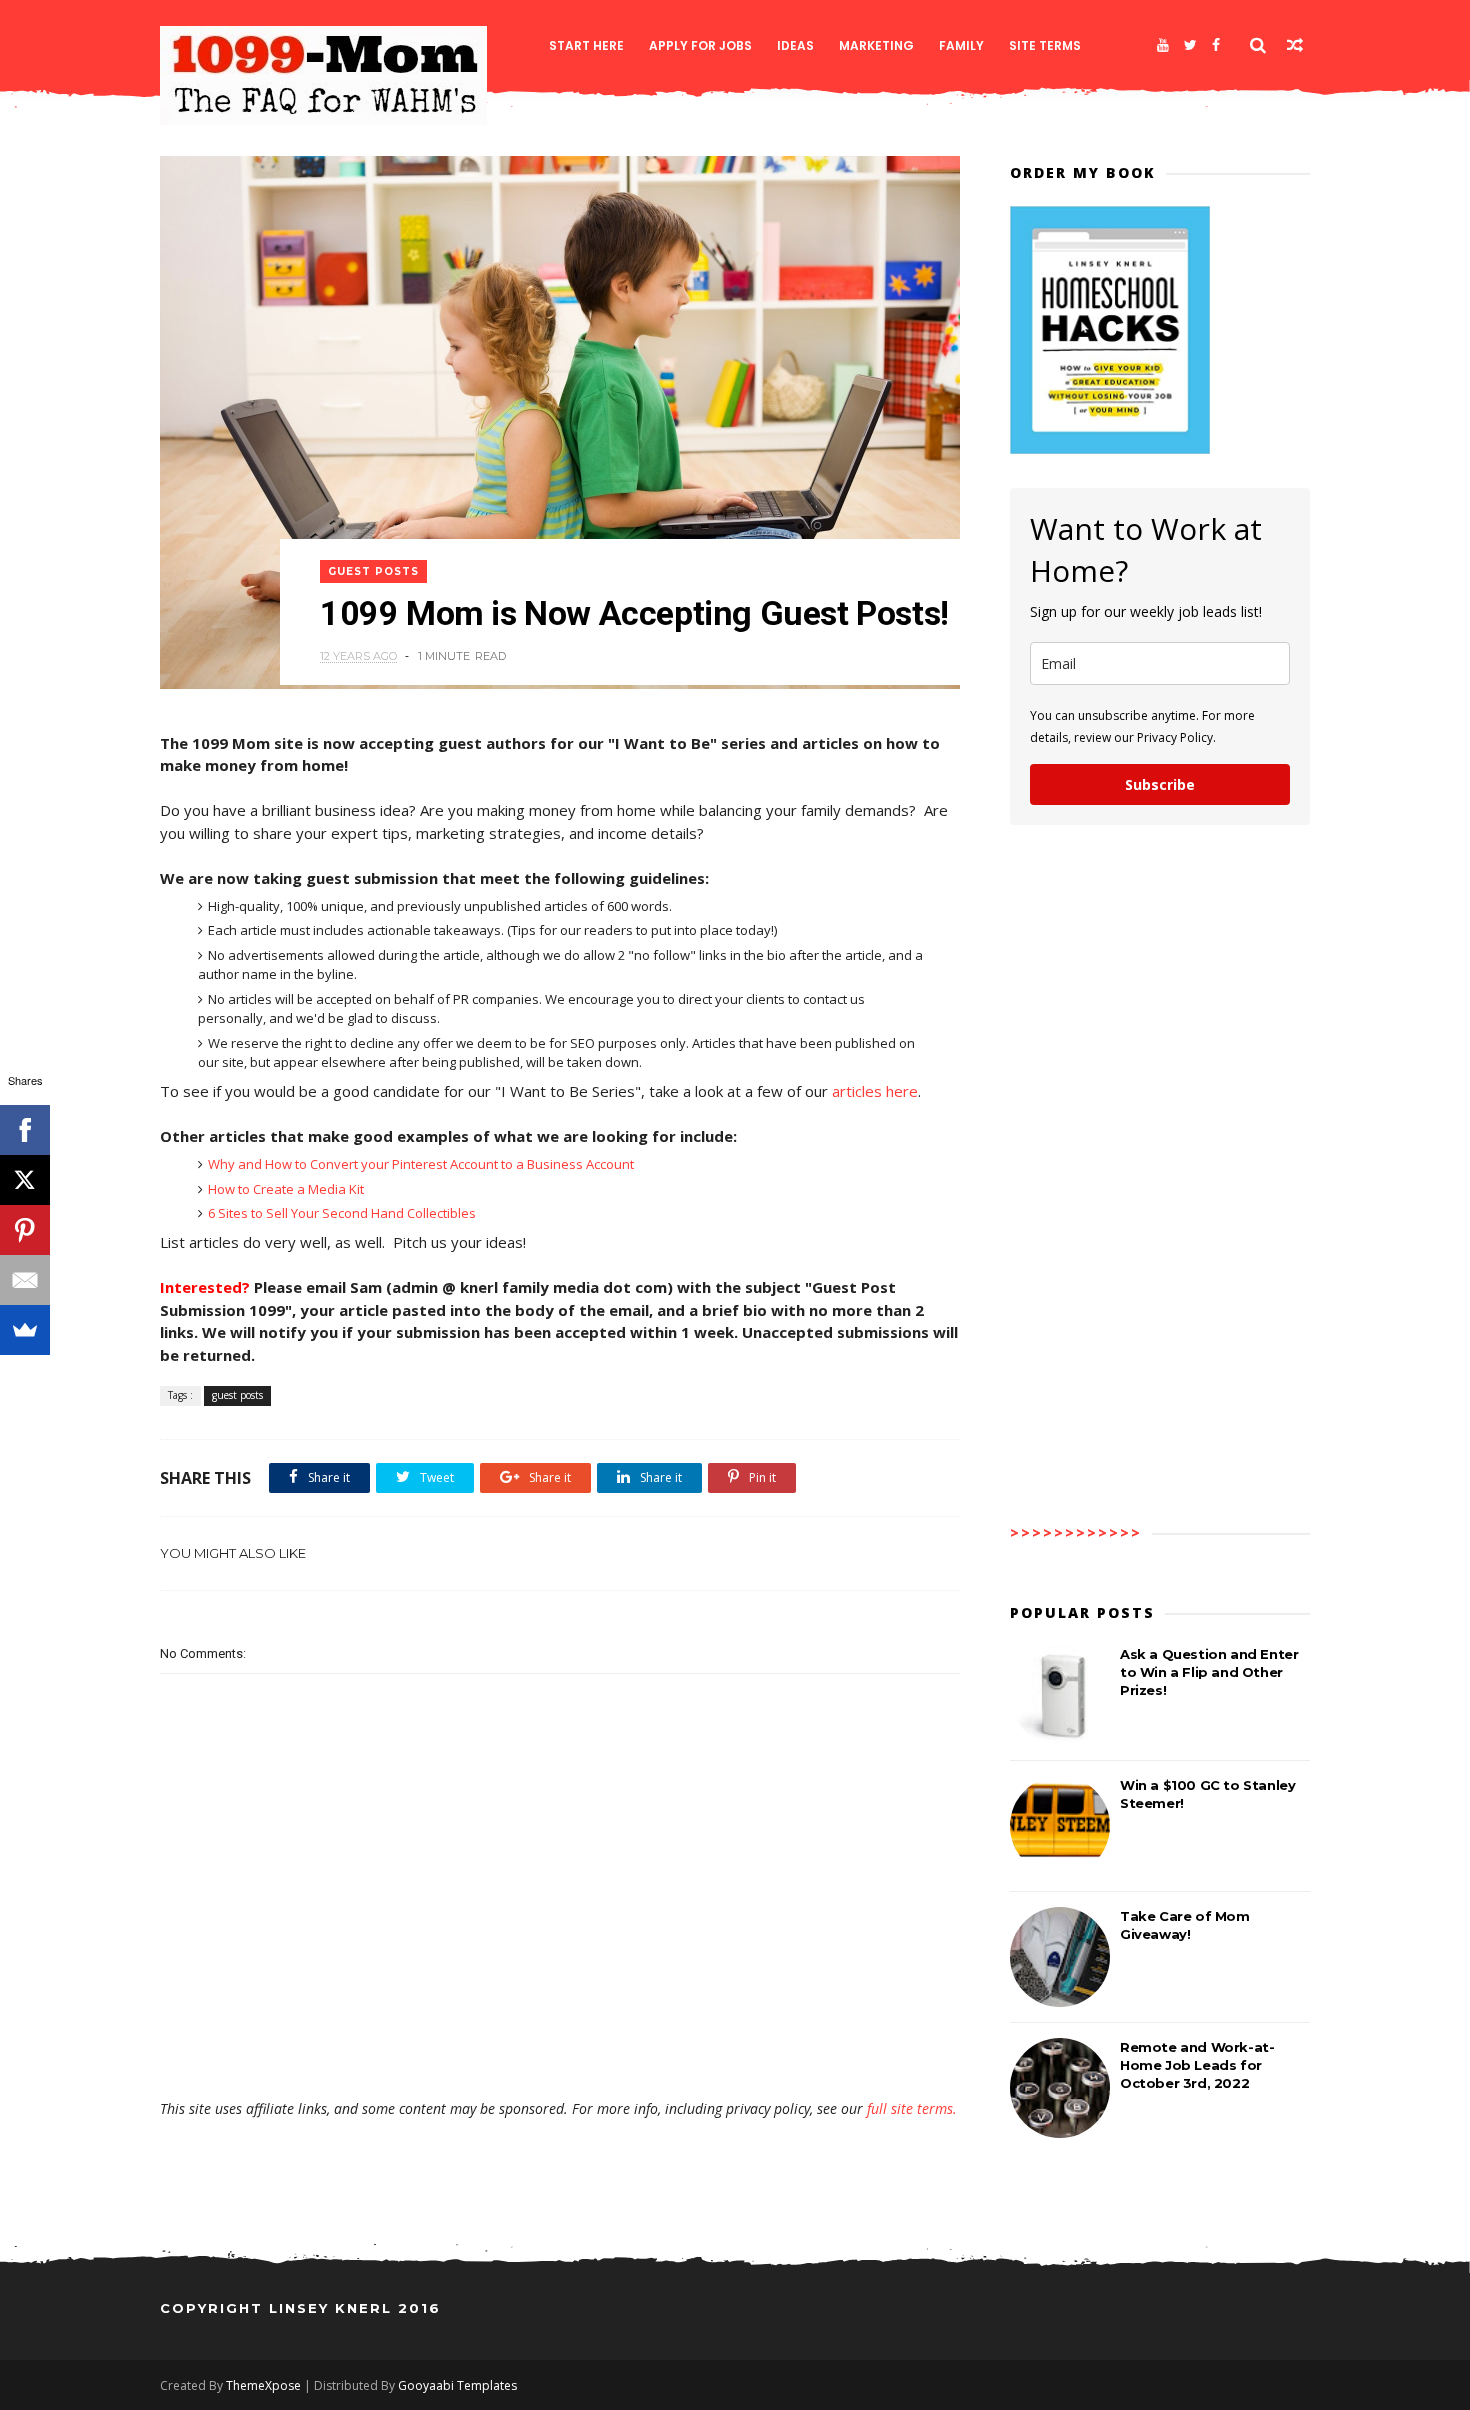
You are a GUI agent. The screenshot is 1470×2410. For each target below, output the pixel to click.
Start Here (586, 45)
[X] (25, 1180)
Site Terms (1045, 45)
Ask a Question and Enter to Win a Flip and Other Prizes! (1209, 1672)
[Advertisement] (560, 2041)
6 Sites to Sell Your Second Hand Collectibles (342, 1213)
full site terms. (912, 2108)
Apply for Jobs (700, 45)
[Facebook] (1216, 45)
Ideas (795, 45)
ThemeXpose (263, 2385)
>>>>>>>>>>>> (1076, 1532)
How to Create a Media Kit (286, 1189)
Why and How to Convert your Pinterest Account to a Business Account (421, 1164)
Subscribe (1160, 784)
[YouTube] (1163, 45)
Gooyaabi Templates (457, 2385)
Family (961, 45)
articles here (875, 1091)
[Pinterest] (25, 1230)
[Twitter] (1190, 45)
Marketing (876, 45)
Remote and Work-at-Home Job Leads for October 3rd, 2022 (1197, 2065)
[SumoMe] (25, 1330)
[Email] (25, 1280)
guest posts (373, 571)
